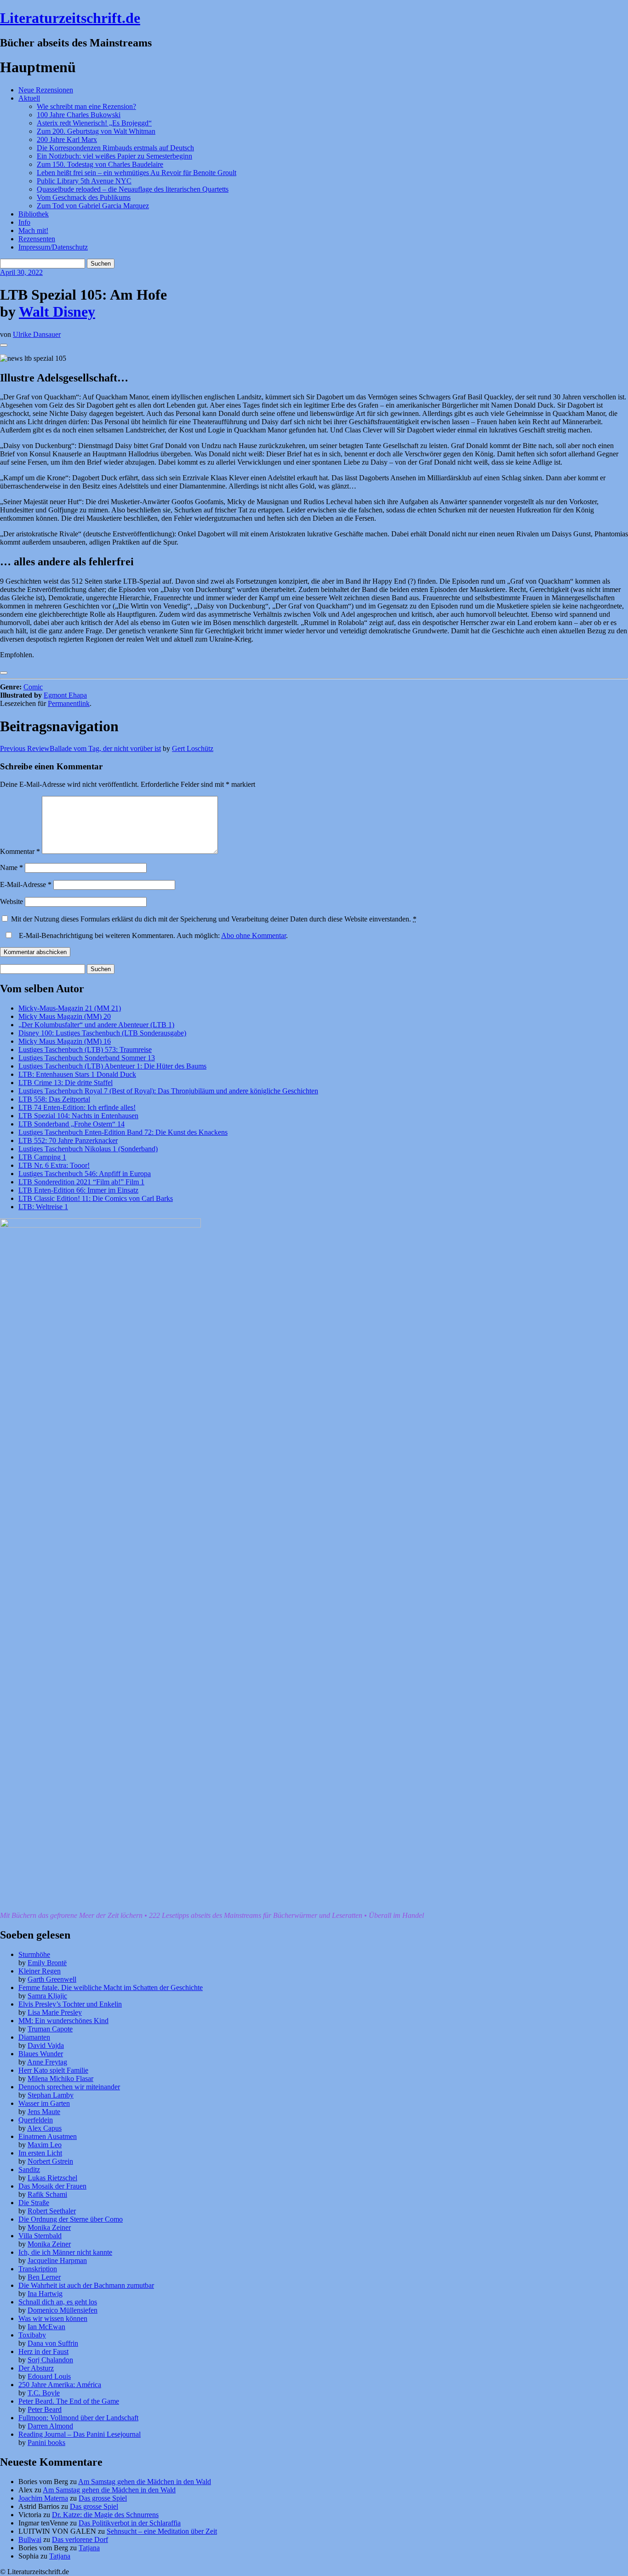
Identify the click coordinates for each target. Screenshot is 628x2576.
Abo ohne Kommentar (254, 935)
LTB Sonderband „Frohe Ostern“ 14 (71, 1124)
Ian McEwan (46, 2327)
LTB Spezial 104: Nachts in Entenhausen (78, 1116)
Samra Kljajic (47, 1996)
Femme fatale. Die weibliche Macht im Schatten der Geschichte (111, 1987)
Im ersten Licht (40, 2153)
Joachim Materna (43, 2498)
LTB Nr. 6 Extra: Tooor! (54, 1165)
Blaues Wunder (41, 2054)
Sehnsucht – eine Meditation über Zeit (162, 2531)
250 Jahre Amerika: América (60, 2385)
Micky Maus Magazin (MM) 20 (65, 1016)
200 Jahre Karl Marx (67, 139)
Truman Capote (50, 2029)
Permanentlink (69, 703)
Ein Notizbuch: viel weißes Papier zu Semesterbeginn (114, 156)
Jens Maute (44, 2112)
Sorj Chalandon (50, 2360)
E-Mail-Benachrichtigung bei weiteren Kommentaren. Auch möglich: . (152, 935)
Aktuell (29, 98)
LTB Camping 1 (42, 1157)
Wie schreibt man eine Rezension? (86, 106)
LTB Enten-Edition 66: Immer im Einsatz (78, 1190)
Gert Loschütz (193, 748)
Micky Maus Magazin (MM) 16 (65, 1041)
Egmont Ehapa (65, 695)
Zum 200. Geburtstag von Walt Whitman (96, 131)
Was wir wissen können (53, 2318)
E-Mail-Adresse (26, 884)
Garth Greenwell (52, 1979)
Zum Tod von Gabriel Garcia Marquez (93, 206)
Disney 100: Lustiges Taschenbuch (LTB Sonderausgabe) (102, 1033)
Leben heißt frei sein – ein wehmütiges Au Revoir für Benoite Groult (137, 173)
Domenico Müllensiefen (63, 2310)
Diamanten (34, 2037)
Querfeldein (36, 2120)
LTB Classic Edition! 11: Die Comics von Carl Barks (96, 1198)
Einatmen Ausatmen (48, 2136)
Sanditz (29, 2169)
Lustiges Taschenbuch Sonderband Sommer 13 (87, 1058)
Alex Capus (44, 2128)
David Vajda (46, 2045)
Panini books (46, 2442)
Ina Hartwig (45, 2294)
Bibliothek (34, 214)
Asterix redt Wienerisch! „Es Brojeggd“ (94, 123)
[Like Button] (4, 345)
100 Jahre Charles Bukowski (79, 115)
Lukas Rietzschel (52, 2178)
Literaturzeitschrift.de (70, 18)
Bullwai (30, 2539)
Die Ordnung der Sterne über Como (71, 2219)
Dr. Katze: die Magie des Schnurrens (105, 2515)
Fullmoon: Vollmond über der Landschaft (78, 2418)
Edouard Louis (49, 2376)
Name (11, 867)
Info (24, 222)
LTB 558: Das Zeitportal (54, 1099)
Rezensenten (37, 239)
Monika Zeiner (49, 2227)
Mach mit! (33, 230)
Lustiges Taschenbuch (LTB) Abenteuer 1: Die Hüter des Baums (112, 1066)
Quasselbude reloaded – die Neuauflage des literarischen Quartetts (133, 189)
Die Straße (34, 2203)
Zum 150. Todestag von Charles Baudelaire (100, 164)
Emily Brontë (47, 1963)
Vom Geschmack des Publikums (84, 197)
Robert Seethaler (52, 2211)
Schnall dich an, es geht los (58, 2302)
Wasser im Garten (44, 2103)
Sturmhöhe (34, 1954)
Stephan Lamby (51, 2095)
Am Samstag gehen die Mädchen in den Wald (145, 2482)
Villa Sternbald (40, 2236)
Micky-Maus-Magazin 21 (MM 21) (70, 1008)
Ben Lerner (44, 2277)
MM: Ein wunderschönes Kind (63, 2021)
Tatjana (89, 2548)
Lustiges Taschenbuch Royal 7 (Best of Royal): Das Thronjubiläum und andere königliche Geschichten (168, 1091)
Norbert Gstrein (50, 2161)
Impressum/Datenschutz (53, 247)
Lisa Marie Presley (55, 2012)
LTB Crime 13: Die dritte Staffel (66, 1083)
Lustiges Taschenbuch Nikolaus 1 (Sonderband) (88, 1149)
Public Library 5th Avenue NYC (84, 181)
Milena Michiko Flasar (60, 2078)
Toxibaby (32, 2335)
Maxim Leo (45, 2145)
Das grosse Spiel (103, 2498)
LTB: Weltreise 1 (43, 1207)
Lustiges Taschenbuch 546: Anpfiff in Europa (85, 1174)
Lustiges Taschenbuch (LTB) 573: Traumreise (85, 1049)
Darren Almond (50, 2426)
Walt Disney (57, 312)
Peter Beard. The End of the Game (69, 2401)
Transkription (38, 2269)
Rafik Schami (47, 2194)
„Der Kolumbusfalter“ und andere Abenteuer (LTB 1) (96, 1025)
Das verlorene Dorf (80, 2539)
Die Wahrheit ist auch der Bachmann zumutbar (86, 2285)
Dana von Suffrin (53, 2343)
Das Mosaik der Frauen (52, 2186)
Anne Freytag (47, 2062)
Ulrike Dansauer (37, 334)
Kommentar (20, 851)
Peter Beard (45, 2409)
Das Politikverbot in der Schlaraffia (130, 2523)
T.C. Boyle (44, 2393)
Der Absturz (36, 2368)
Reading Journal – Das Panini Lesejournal (80, 2434)
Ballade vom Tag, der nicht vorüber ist (80, 748)
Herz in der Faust (43, 2351)
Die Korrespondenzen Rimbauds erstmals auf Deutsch (115, 148)
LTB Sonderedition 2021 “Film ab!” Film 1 (81, 1182)
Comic (33, 687)
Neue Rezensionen (46, 90)
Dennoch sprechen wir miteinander (69, 2087)
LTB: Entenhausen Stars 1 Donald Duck (77, 1074)
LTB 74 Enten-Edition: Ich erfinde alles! (77, 1107)
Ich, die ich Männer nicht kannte (65, 2252)
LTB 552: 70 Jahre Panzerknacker (68, 1140)
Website (11, 901)
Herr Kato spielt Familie (53, 2070)
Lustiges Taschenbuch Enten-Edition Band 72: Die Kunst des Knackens (123, 1132)
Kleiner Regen (40, 1971)
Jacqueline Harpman (57, 2260)
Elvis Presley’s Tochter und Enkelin (70, 2004)
